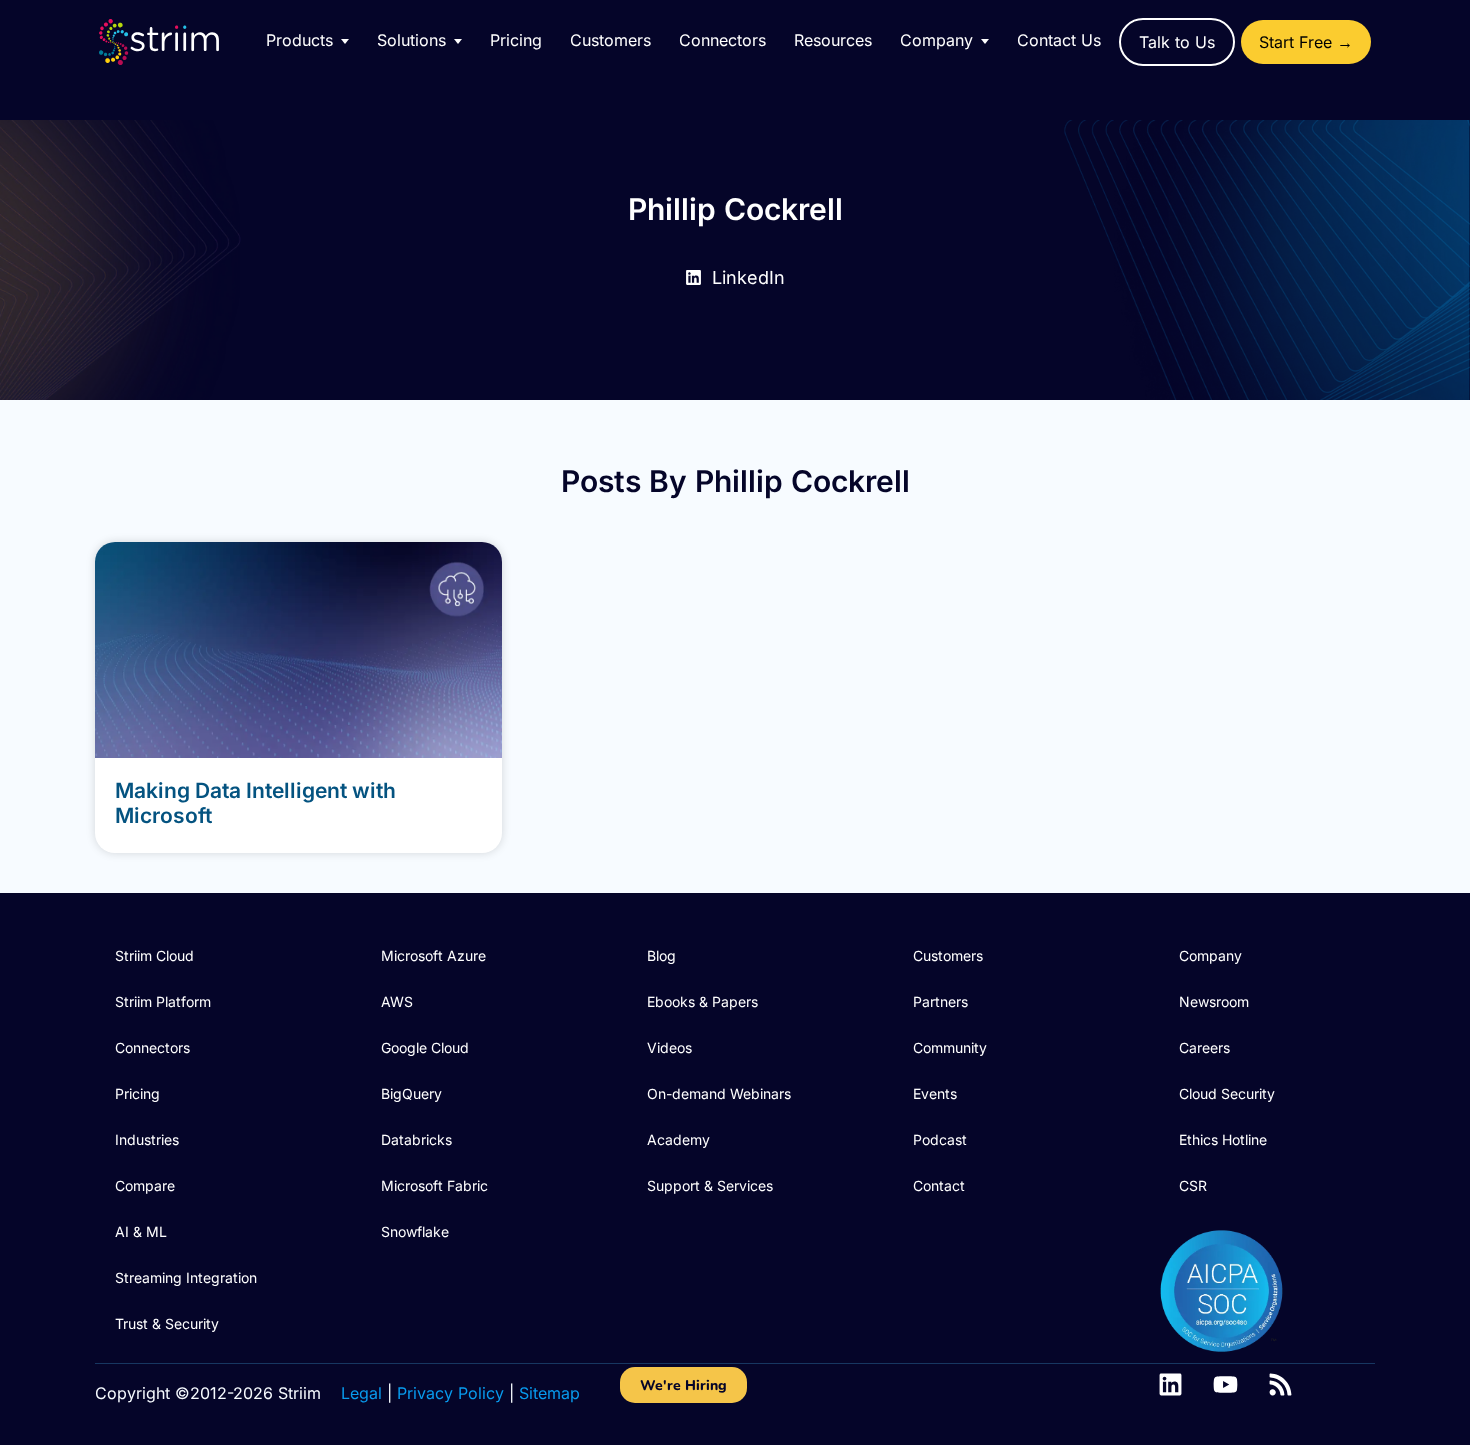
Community (950, 1047)
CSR (1193, 1185)
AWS (397, 1001)
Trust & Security (167, 1323)
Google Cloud (425, 1047)
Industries (147, 1139)
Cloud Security (1227, 1093)
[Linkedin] (1170, 1384)
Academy (678, 1139)
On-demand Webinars (719, 1093)
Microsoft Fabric (434, 1185)
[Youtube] (1225, 1384)
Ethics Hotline (1223, 1139)
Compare (145, 1185)
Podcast (940, 1139)
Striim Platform (163, 1001)
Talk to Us (1177, 42)
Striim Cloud (154, 955)
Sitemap (549, 1393)
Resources (833, 40)
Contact (939, 1185)
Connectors (722, 40)
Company (1210, 955)
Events (935, 1093)
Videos (669, 1047)
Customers (610, 40)
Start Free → (1306, 42)
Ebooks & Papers (702, 1001)
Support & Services (710, 1185)
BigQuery (411, 1093)
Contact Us (1059, 40)
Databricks (416, 1139)
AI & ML (141, 1231)
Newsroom (1214, 1001)
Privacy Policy (450, 1393)
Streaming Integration (186, 1277)
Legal (361, 1393)
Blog (661, 955)
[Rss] (1280, 1384)
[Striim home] (179, 42)
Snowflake (415, 1231)
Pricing (516, 40)
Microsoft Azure (433, 955)
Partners (940, 1001)
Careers (1204, 1047)
